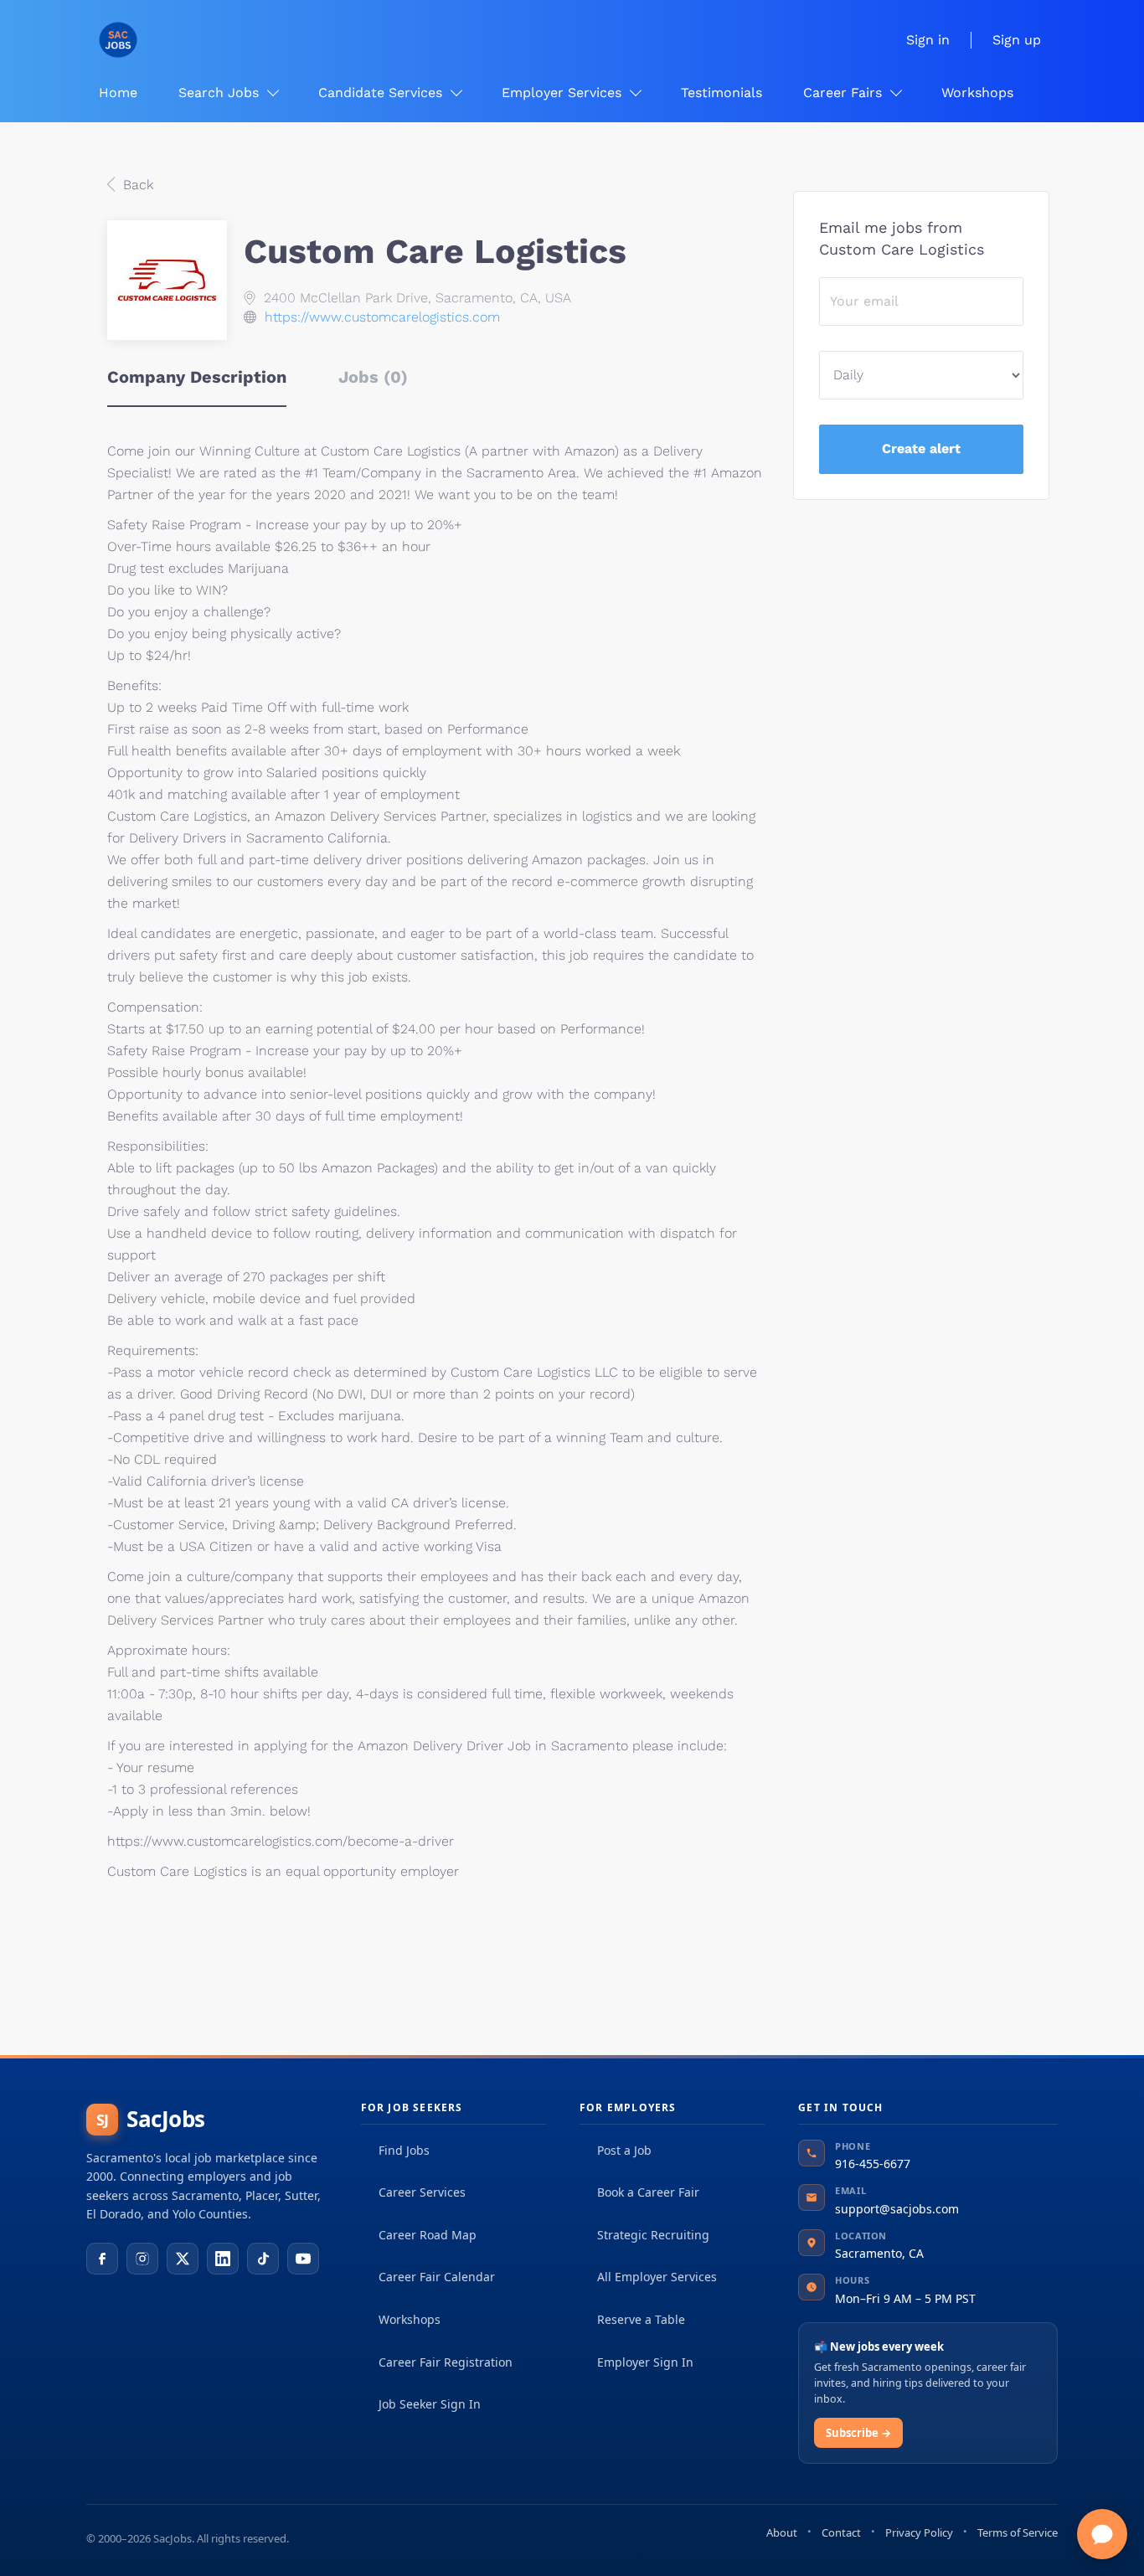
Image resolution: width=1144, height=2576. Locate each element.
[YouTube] (303, 2259)
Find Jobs (404, 2150)
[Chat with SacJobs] (1102, 2534)
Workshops (410, 2319)
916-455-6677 (873, 2164)
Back (136, 185)
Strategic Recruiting (653, 2235)
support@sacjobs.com (897, 2209)
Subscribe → (858, 2433)
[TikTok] (263, 2259)
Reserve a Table (641, 2319)
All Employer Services (657, 2277)
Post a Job (624, 2150)
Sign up (1017, 40)
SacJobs (151, 2119)
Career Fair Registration (446, 2362)
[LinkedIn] (223, 2259)
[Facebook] (102, 2259)
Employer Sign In (645, 2362)
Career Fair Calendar (437, 2277)
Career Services (422, 2192)
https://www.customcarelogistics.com (382, 317)
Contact (841, 2532)
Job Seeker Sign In (430, 2404)
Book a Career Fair (648, 2192)
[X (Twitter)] (183, 2259)
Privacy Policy (919, 2532)
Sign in (928, 40)
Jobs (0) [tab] (373, 377)
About (782, 2532)
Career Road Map (428, 2235)
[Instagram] (142, 2259)
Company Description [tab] (197, 377)
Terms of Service (1018, 2532)
